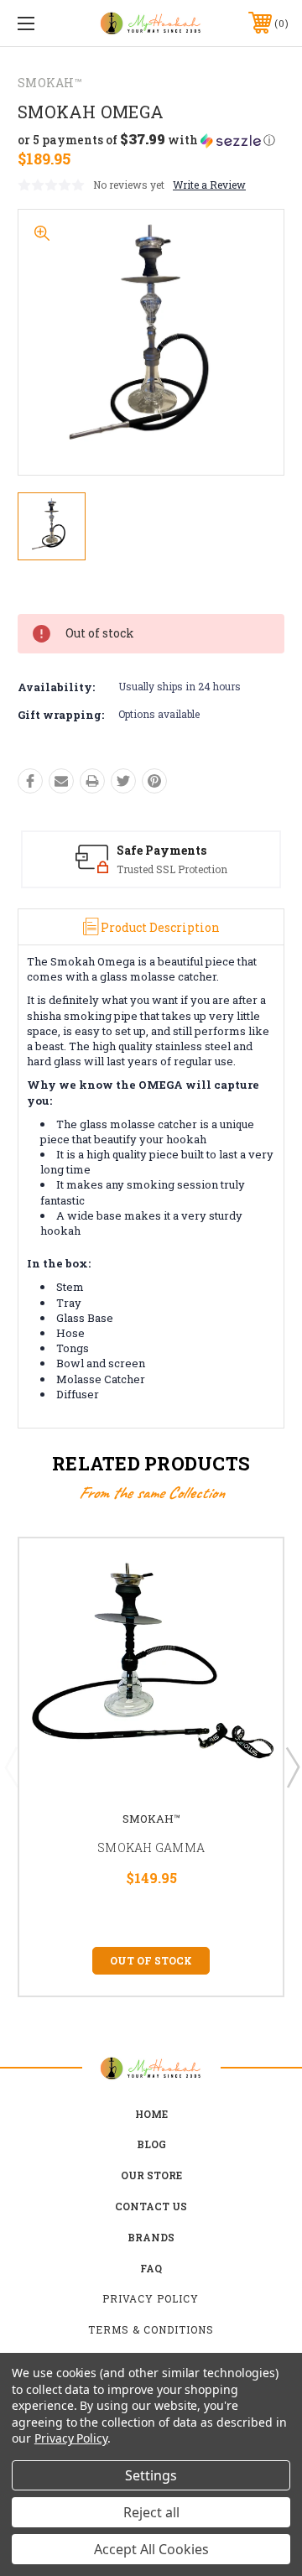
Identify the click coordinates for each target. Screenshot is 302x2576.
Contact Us (151, 2206)
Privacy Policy (151, 2298)
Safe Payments (161, 850)
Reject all (151, 2512)
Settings (151, 2475)
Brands (151, 2237)
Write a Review (209, 185)
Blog (151, 2144)
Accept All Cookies (151, 2549)
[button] (146, 140)
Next (292, 1767)
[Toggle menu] (44, 23)
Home (151, 2114)
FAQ (151, 2268)
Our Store (151, 2175)
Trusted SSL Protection (172, 869)
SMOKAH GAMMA (151, 1847)
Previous (11, 1767)
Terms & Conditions (151, 2329)
